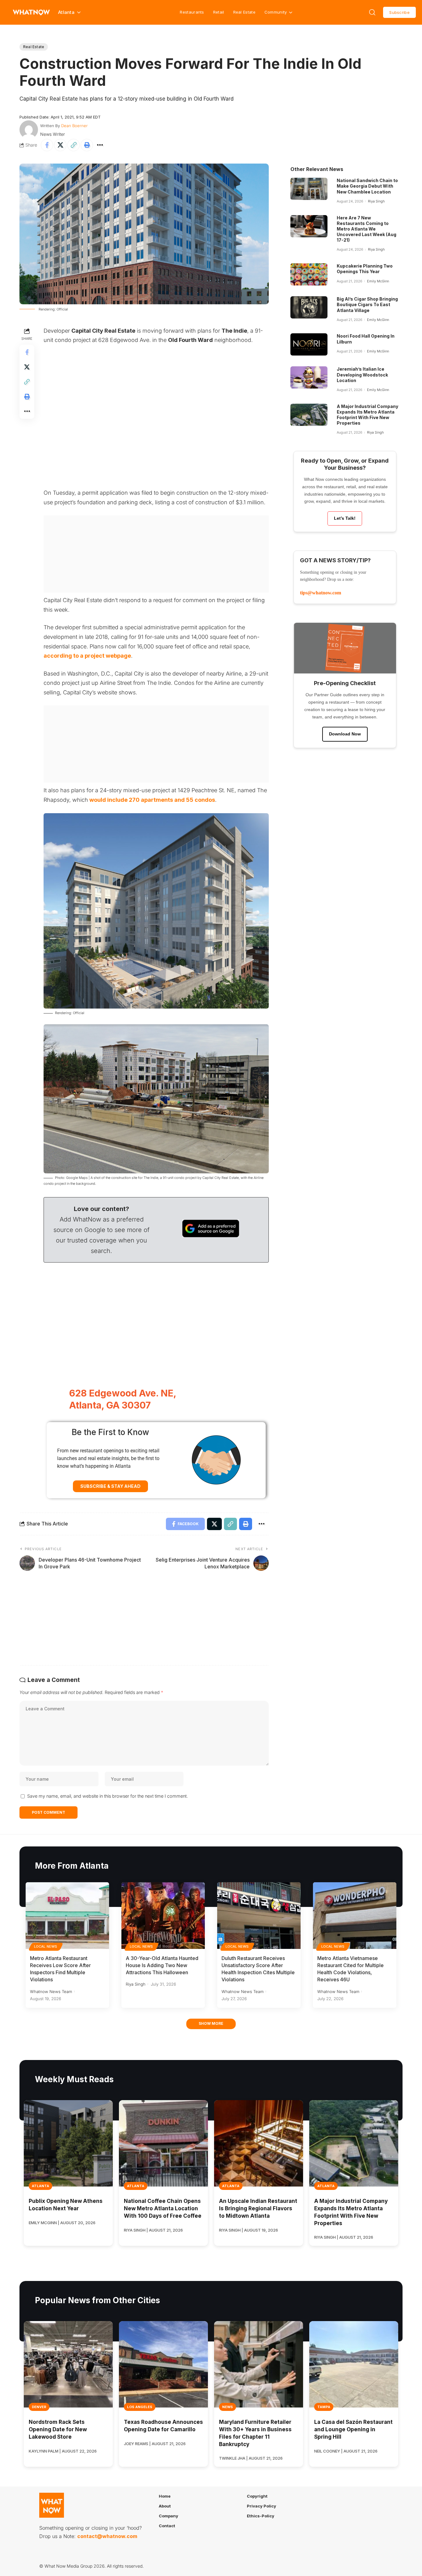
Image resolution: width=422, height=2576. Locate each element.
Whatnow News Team (51, 1991)
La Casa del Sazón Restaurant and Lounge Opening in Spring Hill (353, 2429)
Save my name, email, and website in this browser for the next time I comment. (108, 1796)
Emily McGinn (378, 281)
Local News (46, 1946)
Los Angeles (140, 2407)
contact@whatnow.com (107, 2536)
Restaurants (192, 12)
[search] (372, 12)
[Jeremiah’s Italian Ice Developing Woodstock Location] (309, 377)
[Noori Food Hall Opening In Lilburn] (309, 344)
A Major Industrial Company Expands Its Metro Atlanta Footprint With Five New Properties (367, 415)
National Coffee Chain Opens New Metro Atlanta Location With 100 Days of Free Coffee (163, 2208)
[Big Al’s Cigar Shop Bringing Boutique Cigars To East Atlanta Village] (309, 307)
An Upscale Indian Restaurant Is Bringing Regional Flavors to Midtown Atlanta (258, 2208)
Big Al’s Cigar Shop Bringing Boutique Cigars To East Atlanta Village (367, 304)
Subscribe (399, 12)
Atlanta (40, 2186)
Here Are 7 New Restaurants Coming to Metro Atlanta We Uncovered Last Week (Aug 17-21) (367, 229)
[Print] (87, 145)
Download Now (345, 734)
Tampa (324, 2407)
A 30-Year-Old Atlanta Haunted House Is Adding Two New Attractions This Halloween (162, 1965)
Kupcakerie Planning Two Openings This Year (365, 269)
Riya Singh (376, 201)
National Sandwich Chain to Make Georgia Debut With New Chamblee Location (367, 186)
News (228, 2407)
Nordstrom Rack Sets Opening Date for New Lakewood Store (58, 2429)
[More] (100, 145)
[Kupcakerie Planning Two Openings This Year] (309, 274)
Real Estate (244, 12)
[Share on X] (60, 145)
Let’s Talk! (345, 518)
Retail (219, 12)
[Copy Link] (74, 145)
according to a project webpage (87, 656)
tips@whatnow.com (321, 593)
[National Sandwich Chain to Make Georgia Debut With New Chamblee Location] (309, 189)
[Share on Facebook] (47, 145)
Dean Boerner (74, 126)
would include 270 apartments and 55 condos (152, 800)
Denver (39, 2407)
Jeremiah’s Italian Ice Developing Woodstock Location (362, 375)
